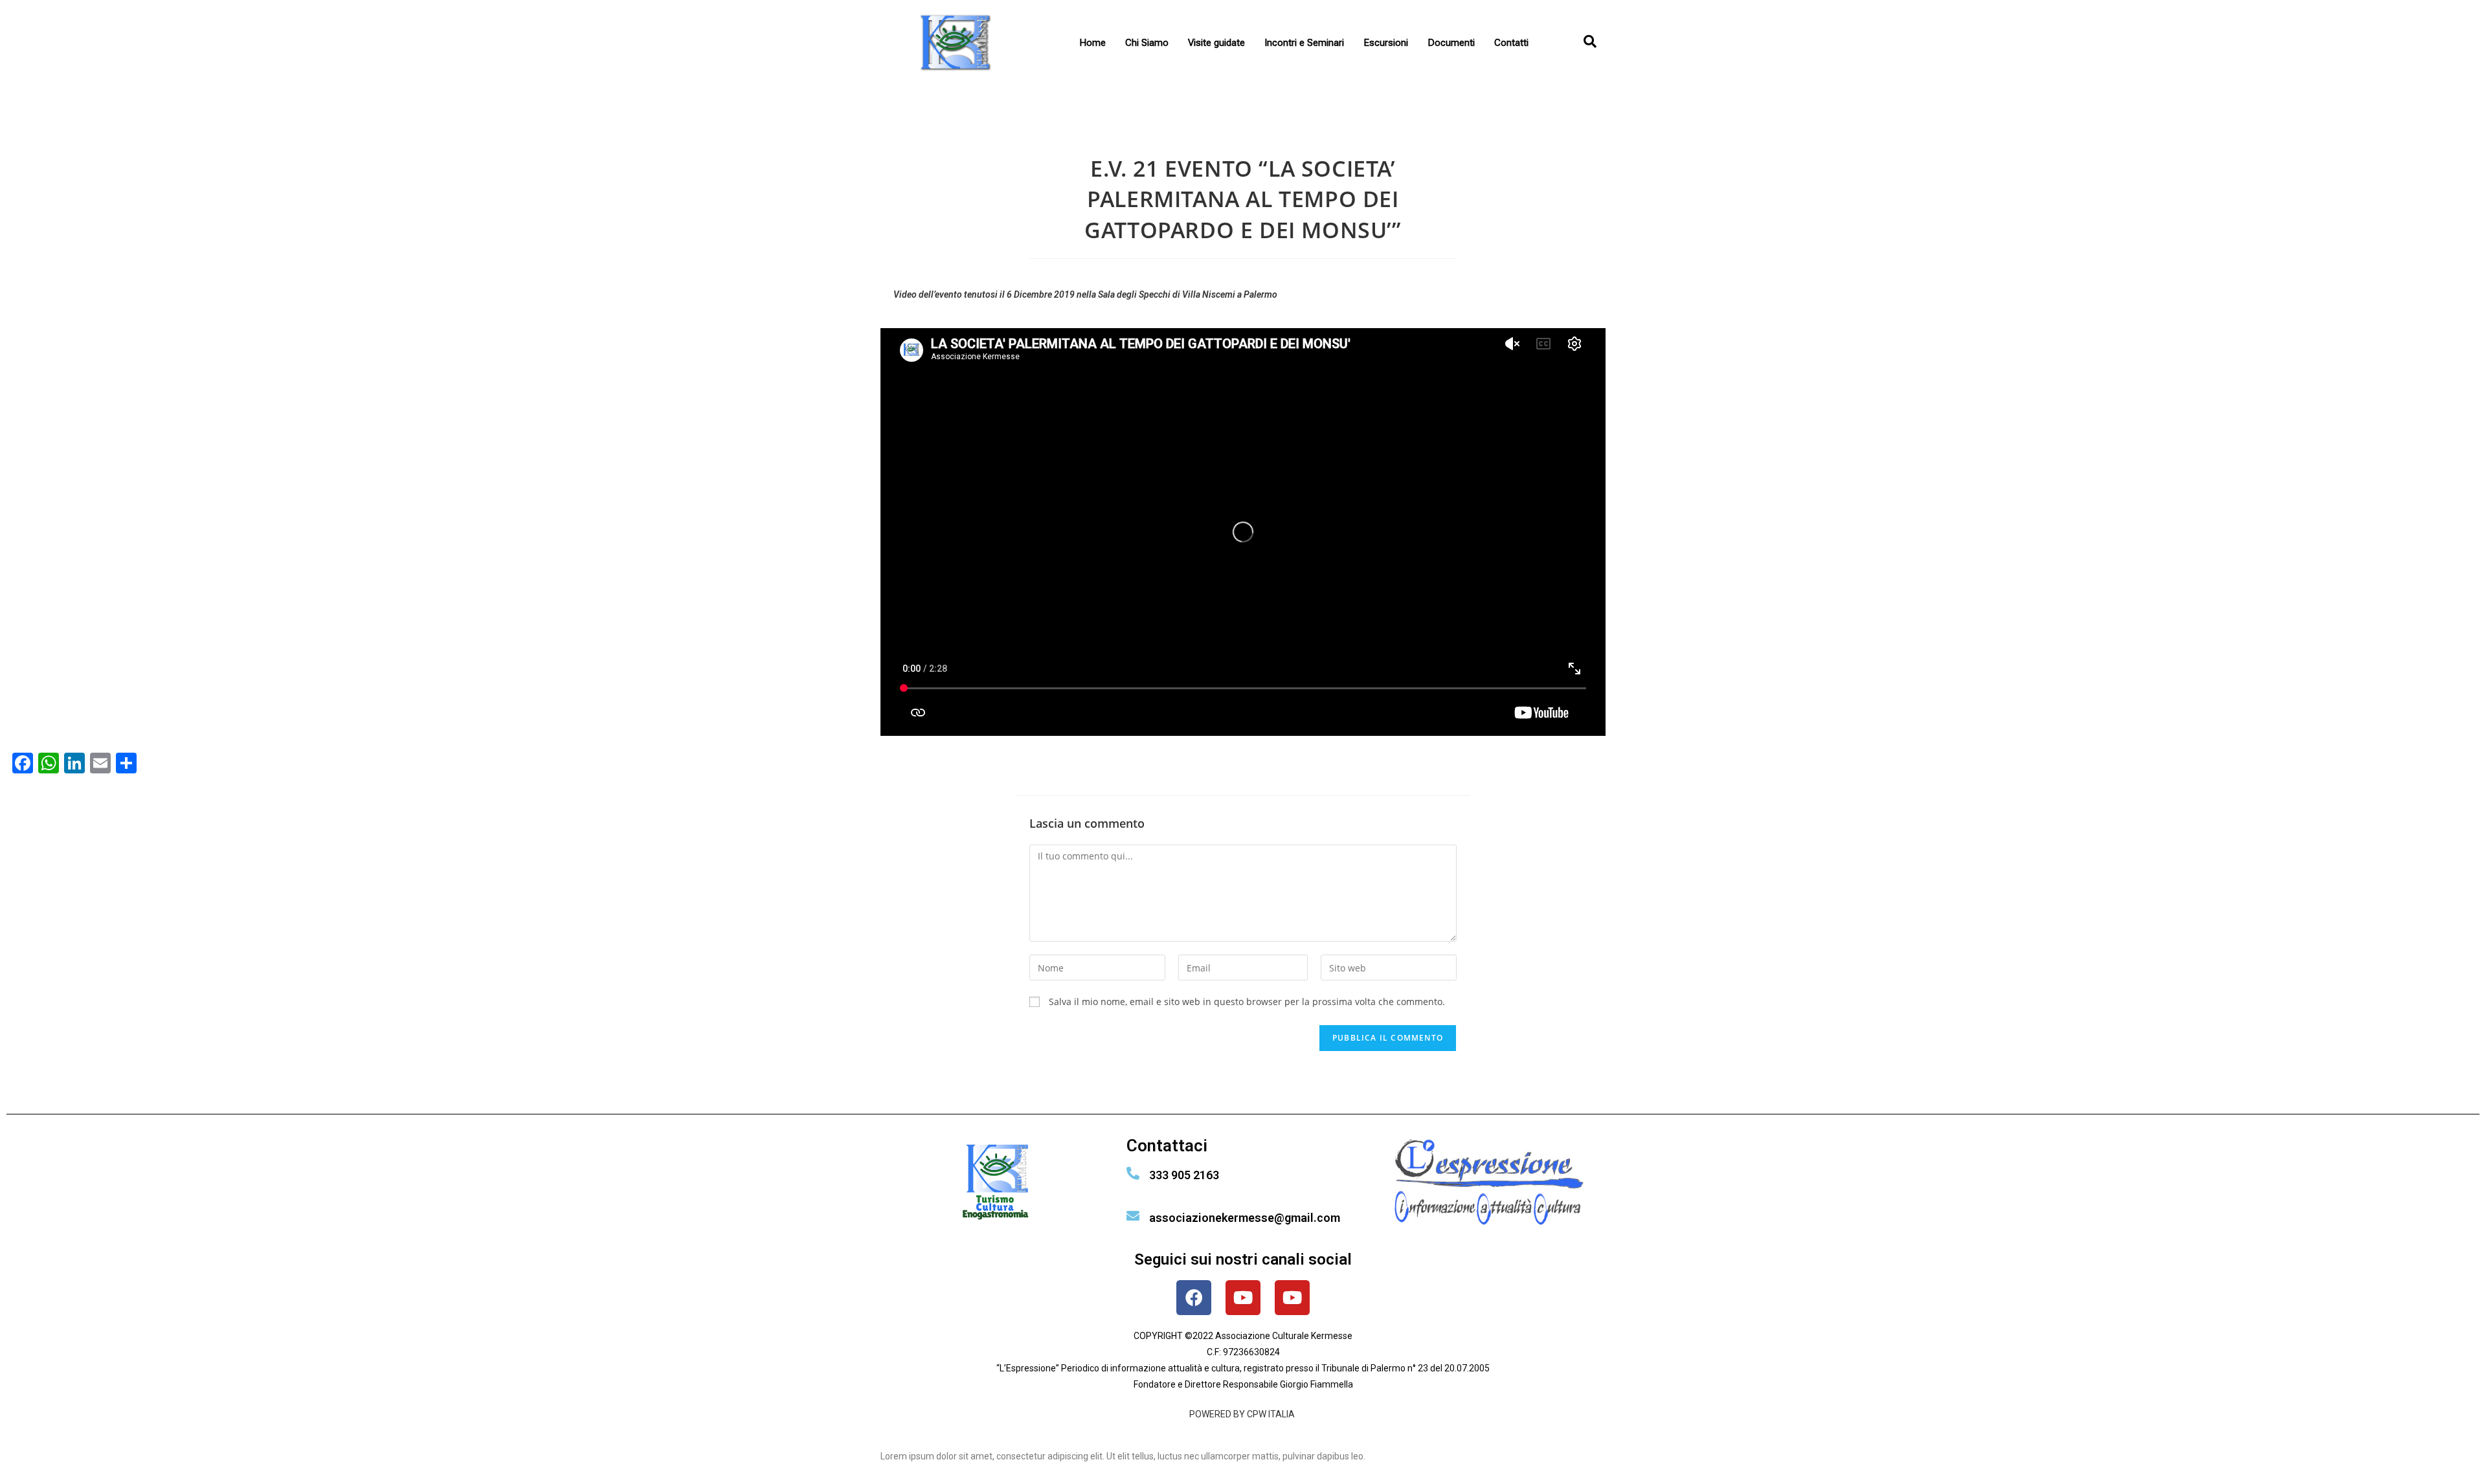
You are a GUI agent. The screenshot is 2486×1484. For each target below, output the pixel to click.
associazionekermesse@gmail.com (1245, 1218)
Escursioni (1386, 43)
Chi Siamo (1147, 43)
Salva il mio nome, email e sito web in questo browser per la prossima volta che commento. (1247, 1002)
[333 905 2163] (1133, 1173)
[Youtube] (1243, 1298)
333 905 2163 (1184, 1175)
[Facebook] (1194, 1298)
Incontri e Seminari (1304, 43)
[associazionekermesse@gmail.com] (1133, 1216)
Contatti (1511, 43)
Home (1092, 43)
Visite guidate (1216, 43)
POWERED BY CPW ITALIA (1243, 1414)
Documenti (1451, 43)
